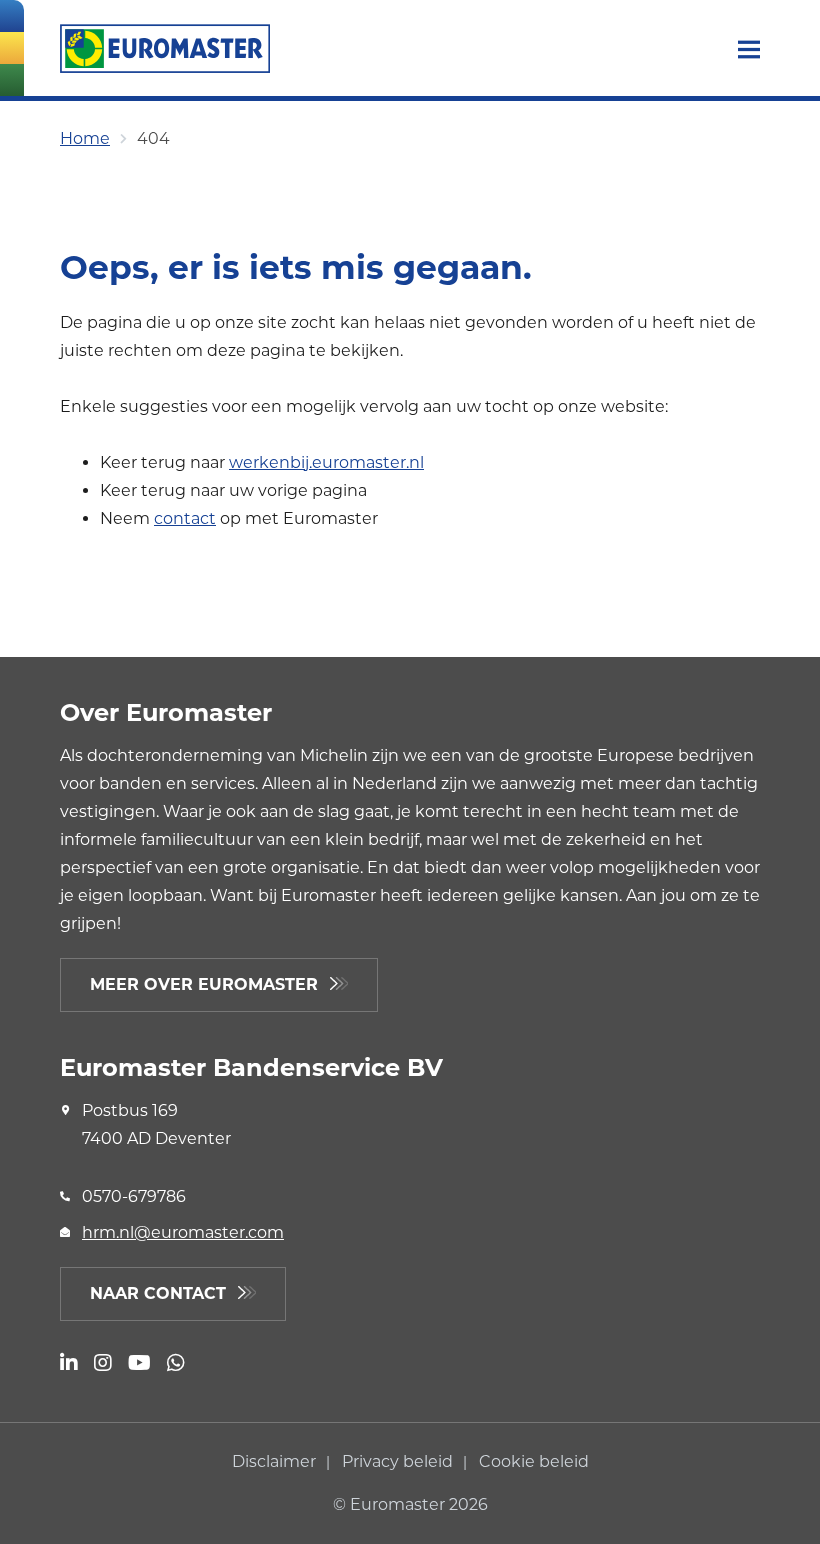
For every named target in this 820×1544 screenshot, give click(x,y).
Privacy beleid (399, 1461)
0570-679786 (134, 1196)
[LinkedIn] (69, 1365)
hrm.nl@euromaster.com (183, 1232)
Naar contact (158, 1293)
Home (85, 138)
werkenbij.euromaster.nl (326, 462)
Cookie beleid (534, 1461)
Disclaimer (276, 1461)
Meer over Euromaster (204, 984)
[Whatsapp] (176, 1365)
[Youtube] (139, 1365)
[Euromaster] (165, 48)
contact (185, 518)
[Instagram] (103, 1365)
